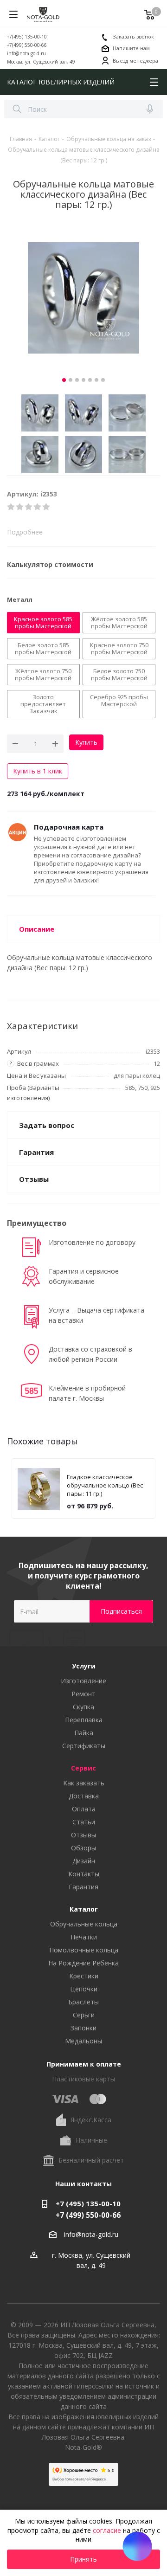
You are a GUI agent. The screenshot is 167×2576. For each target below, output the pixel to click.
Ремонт (83, 1694)
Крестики (84, 1976)
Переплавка (84, 1720)
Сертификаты (84, 1746)
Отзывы (83, 1835)
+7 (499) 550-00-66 (88, 2215)
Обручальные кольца (84, 1924)
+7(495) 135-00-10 (27, 37)
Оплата (84, 1809)
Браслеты (83, 2002)
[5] (47, 507)
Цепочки (84, 1989)
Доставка (84, 1796)
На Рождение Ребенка (83, 1963)
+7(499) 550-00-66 (27, 45)
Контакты (84, 1874)
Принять (83, 2559)
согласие (107, 2530)
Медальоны (83, 2041)
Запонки (83, 2028)
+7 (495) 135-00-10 (88, 2203)
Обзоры (83, 1848)
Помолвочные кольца (84, 1950)
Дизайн (84, 1861)
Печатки (84, 1937)
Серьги (84, 2015)
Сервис (83, 1768)
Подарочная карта (69, 827)
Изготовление (83, 1681)
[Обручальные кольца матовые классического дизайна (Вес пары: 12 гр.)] (83, 298)
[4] (38, 507)
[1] (11, 507)
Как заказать (84, 1783)
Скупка (83, 1707)
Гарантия (83, 1887)
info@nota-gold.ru (26, 53)
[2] (20, 507)
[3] (29, 507)
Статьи (84, 1822)
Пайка (84, 1733)
